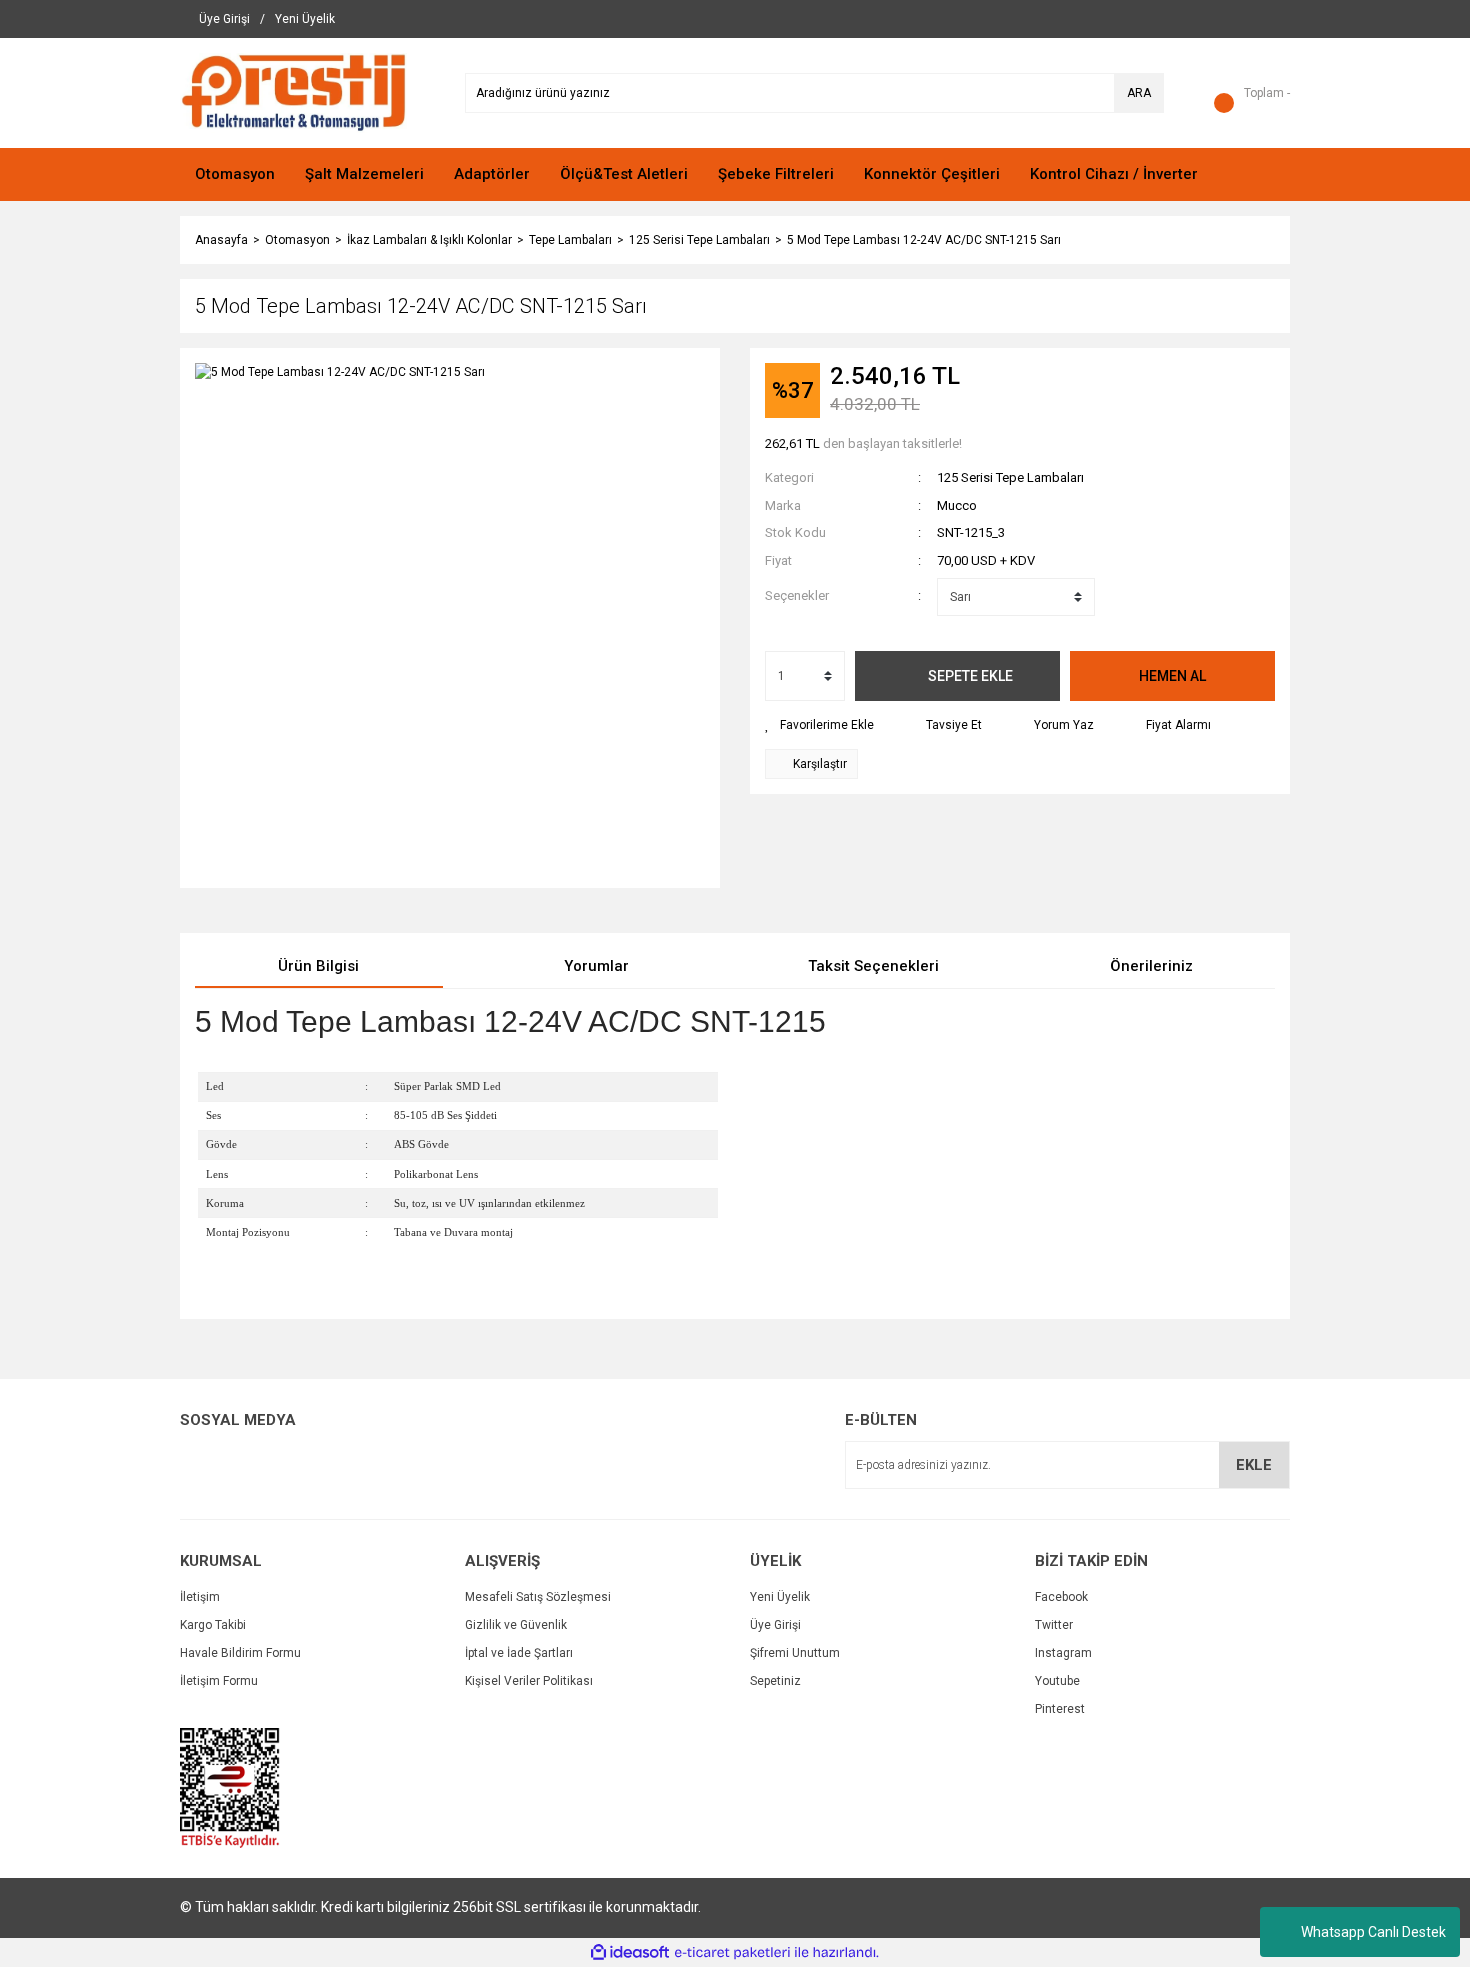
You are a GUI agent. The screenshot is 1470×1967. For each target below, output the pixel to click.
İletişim (200, 1597)
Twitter (1054, 1625)
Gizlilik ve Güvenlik (516, 1625)
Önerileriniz (1151, 966)
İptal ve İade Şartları (519, 1653)
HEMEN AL (1172, 676)
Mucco (957, 505)
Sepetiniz (775, 1681)
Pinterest (1060, 1709)
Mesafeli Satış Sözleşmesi (538, 1597)
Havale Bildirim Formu (240, 1653)
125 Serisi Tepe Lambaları (1010, 477)
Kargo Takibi (213, 1625)
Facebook (1061, 1597)
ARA (1139, 93)
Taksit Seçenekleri (873, 966)
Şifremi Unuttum (795, 1653)
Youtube (1057, 1681)
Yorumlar (596, 966)
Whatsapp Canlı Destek (1373, 1932)
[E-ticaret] (732, 1953)
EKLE (1254, 1465)
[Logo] (293, 92)
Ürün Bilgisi (318, 966)
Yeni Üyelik (780, 1597)
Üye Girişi (775, 1625)
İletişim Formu (219, 1681)
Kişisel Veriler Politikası (529, 1681)
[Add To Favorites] (819, 725)
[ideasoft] (630, 1952)
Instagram (1063, 1653)
